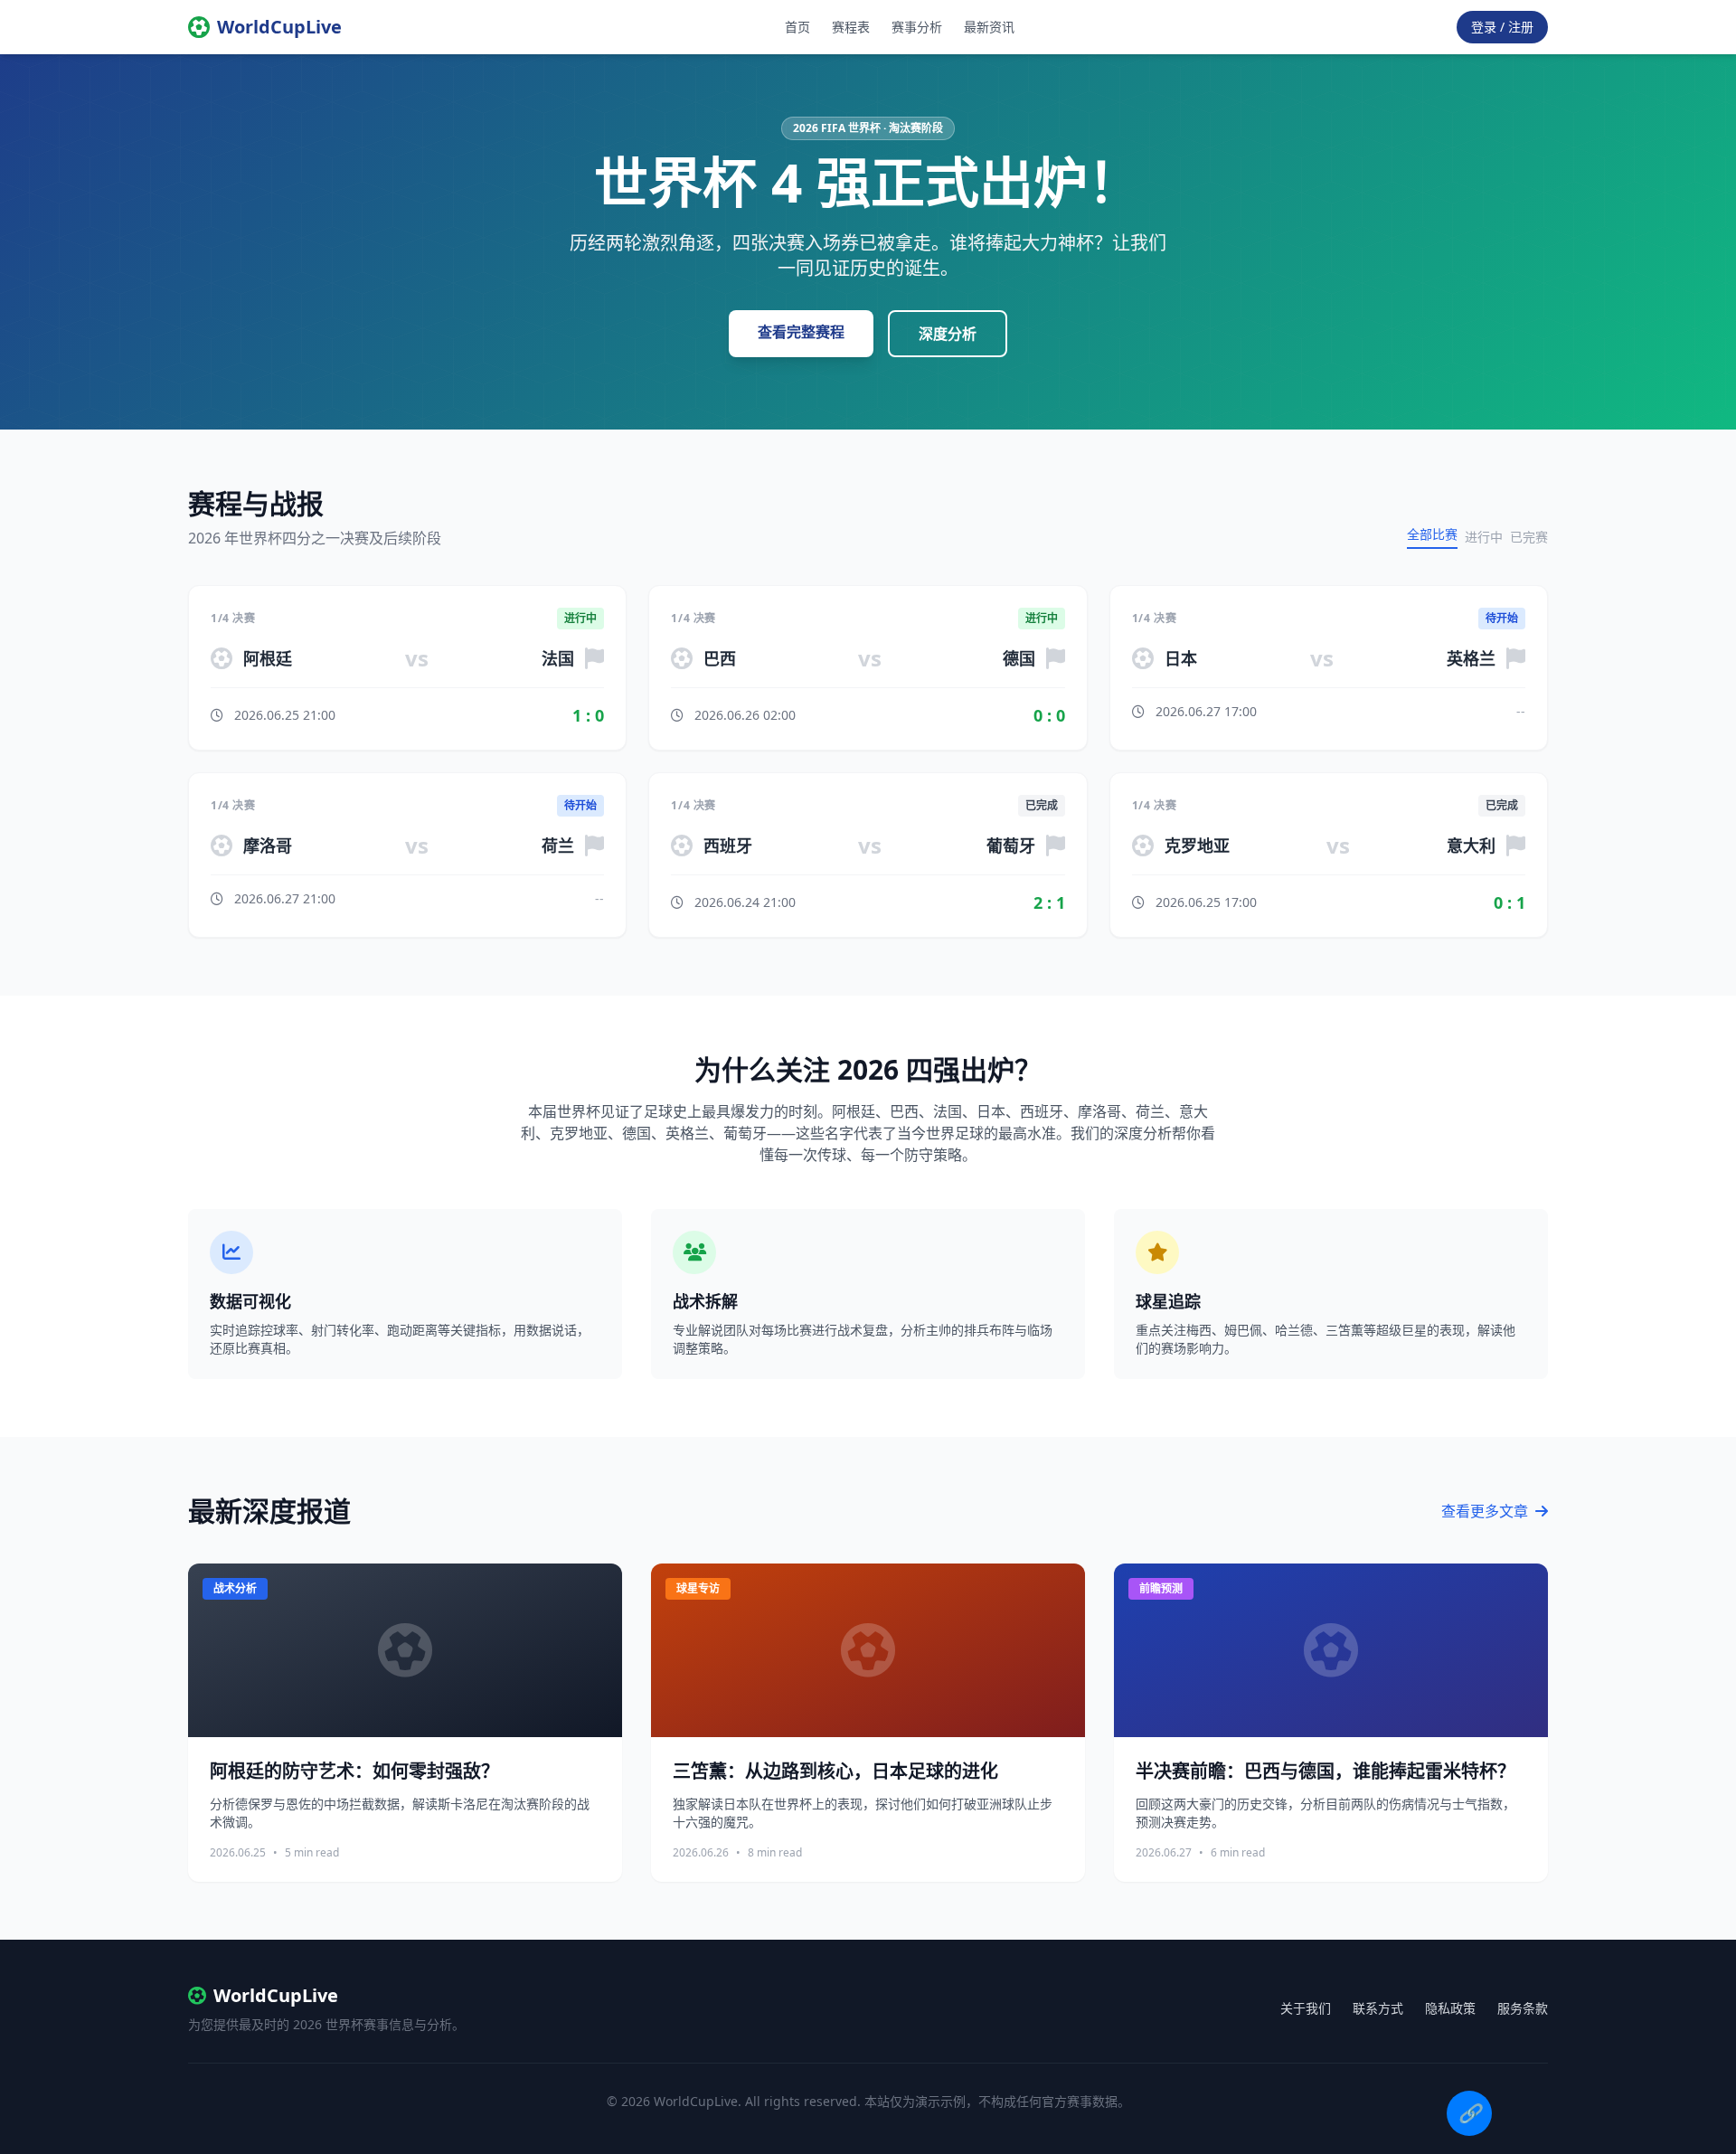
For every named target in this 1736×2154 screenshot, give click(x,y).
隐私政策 (1450, 2008)
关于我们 (1306, 2008)
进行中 (1484, 537)
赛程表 (851, 27)
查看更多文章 (1486, 1511)
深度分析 (948, 334)
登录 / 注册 (1502, 27)
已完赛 (1529, 537)
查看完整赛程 (801, 332)
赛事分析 (917, 27)
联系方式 (1378, 2008)
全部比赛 (1432, 534)
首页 (797, 27)
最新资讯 (989, 27)
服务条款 (1523, 2008)
